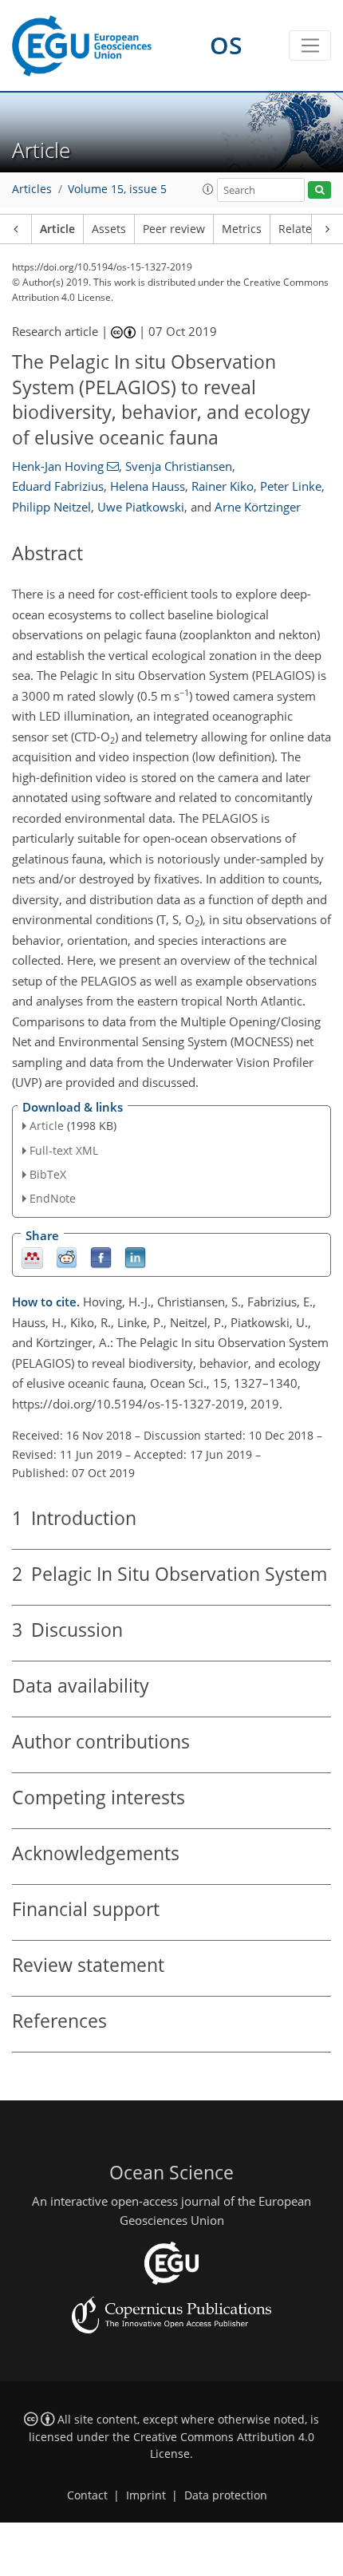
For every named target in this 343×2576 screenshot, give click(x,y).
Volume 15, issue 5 (117, 189)
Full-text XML (64, 1150)
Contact (87, 2495)
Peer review (174, 229)
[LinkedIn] (135, 1257)
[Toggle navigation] (310, 45)
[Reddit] (67, 1257)
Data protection (226, 2495)
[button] (208, 189)
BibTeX (48, 1174)
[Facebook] (101, 1257)
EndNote (53, 1198)
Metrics (242, 229)
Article (57, 229)
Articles (32, 189)
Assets (109, 229)
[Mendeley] (32, 1257)
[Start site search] (319, 190)
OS (226, 45)
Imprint (146, 2495)
